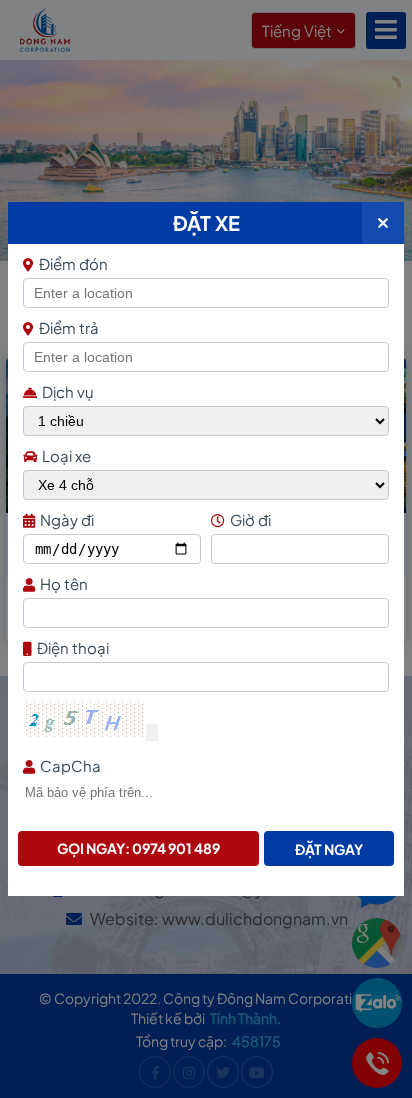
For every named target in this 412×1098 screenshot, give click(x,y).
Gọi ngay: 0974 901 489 (138, 848)
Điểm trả (69, 327)
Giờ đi (250, 519)
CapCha (70, 765)
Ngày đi (67, 519)
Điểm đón (73, 263)
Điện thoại (73, 647)
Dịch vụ (68, 391)
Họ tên (64, 583)
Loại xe (66, 455)
